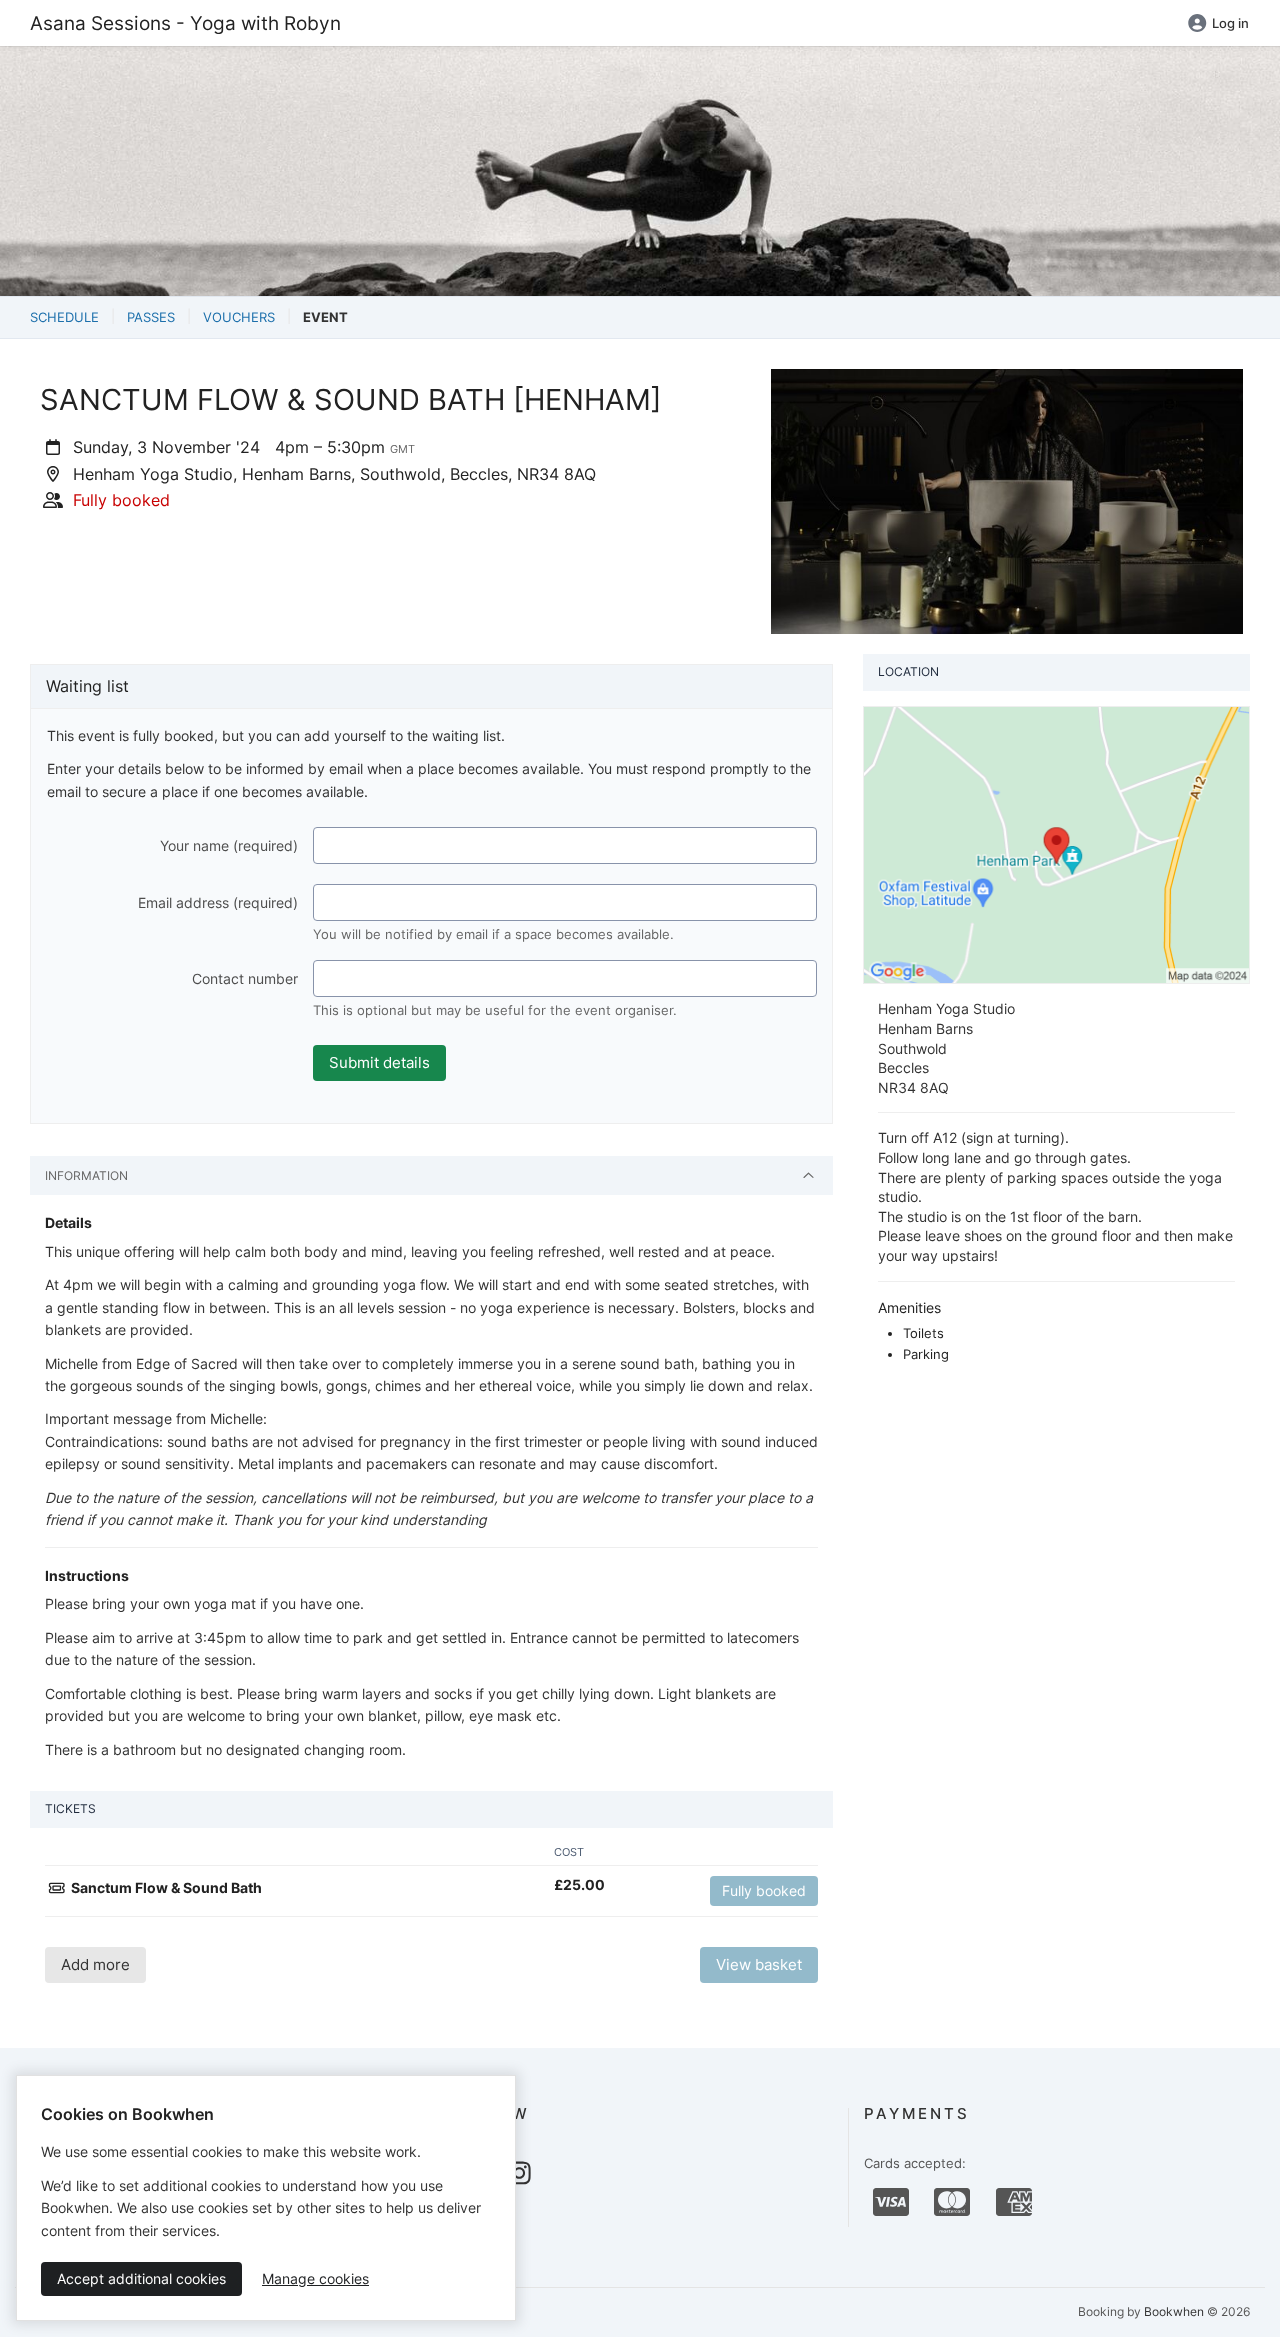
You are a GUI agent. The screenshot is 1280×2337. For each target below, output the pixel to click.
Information (86, 1175)
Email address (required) (218, 902)
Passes (151, 317)
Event (325, 317)
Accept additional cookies (141, 2278)
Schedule (64, 317)
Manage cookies (315, 2278)
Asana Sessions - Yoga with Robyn (185, 23)
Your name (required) (229, 845)
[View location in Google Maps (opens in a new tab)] (1056, 844)
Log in (1230, 23)
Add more (95, 1964)
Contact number (245, 978)
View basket (759, 1964)
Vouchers (239, 317)
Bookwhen (1174, 2311)
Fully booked (764, 1890)
